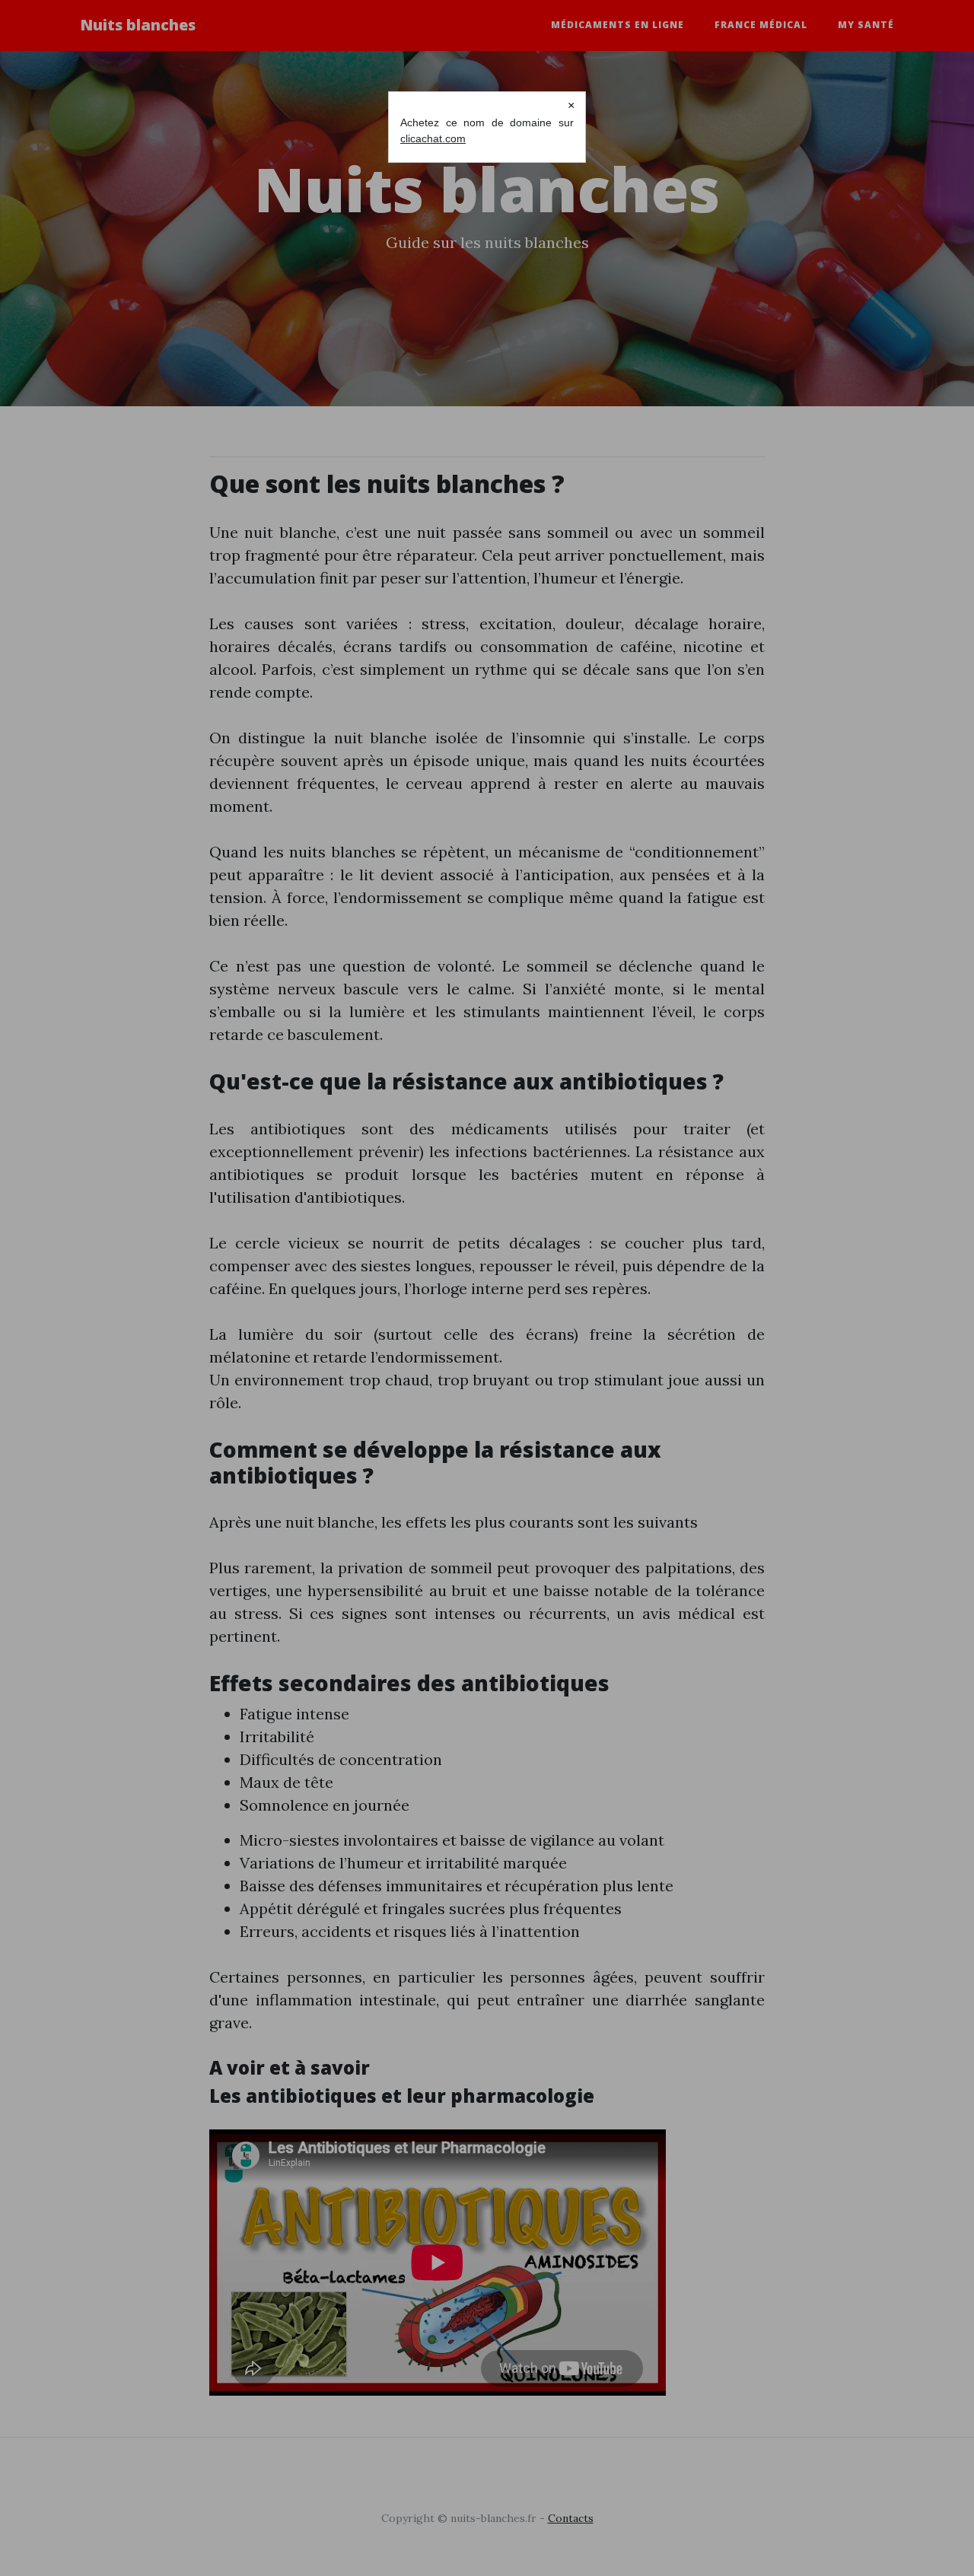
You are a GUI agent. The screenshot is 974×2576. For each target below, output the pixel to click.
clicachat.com (433, 138)
